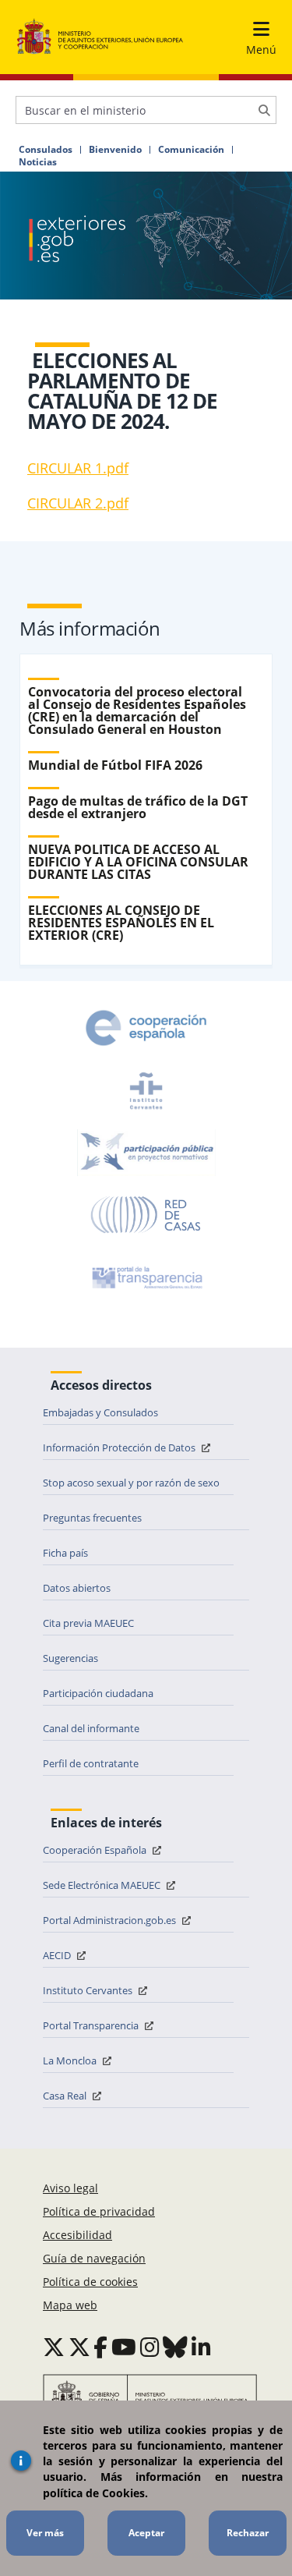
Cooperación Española (96, 1850)
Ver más (45, 2533)
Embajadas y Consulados (100, 1412)
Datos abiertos (77, 1588)
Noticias (38, 162)
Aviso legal (70, 2188)
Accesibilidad (77, 2235)
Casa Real (66, 2096)
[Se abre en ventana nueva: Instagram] (150, 2347)
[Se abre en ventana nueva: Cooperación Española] (146, 1028)
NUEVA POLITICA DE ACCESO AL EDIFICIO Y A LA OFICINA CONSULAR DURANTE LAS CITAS (138, 862)
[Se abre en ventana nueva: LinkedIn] (201, 2347)
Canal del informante (91, 1728)
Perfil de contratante (91, 1763)
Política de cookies (90, 2282)
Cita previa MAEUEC (88, 1623)
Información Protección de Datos (120, 1447)
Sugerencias (70, 1658)
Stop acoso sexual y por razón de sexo (131, 1483)
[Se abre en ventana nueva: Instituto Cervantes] (146, 1090)
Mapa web (70, 2305)
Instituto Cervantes (89, 1990)
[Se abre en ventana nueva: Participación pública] (146, 1153)
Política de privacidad (99, 2211)
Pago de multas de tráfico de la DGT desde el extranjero (138, 807)
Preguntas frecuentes (92, 1518)
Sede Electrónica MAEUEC (103, 1885)
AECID (58, 1955)
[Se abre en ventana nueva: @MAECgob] (54, 2347)
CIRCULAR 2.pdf (78, 503)
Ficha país (65, 1553)
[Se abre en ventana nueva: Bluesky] (175, 2347)
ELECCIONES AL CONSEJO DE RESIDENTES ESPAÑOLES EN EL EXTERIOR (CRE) (121, 923)
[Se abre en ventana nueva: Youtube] (124, 2347)
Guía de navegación (94, 2258)
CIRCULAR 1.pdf (78, 468)
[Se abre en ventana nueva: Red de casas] (146, 1215)
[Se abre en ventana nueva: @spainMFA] (79, 2347)
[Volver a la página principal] (100, 37)
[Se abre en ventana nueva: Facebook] (100, 2347)
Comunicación (191, 150)
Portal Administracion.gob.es (111, 1920)
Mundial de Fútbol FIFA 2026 (115, 765)
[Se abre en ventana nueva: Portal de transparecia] (146, 1277)
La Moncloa (71, 2060)
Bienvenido (115, 150)
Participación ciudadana (98, 1693)
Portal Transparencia (92, 2025)
